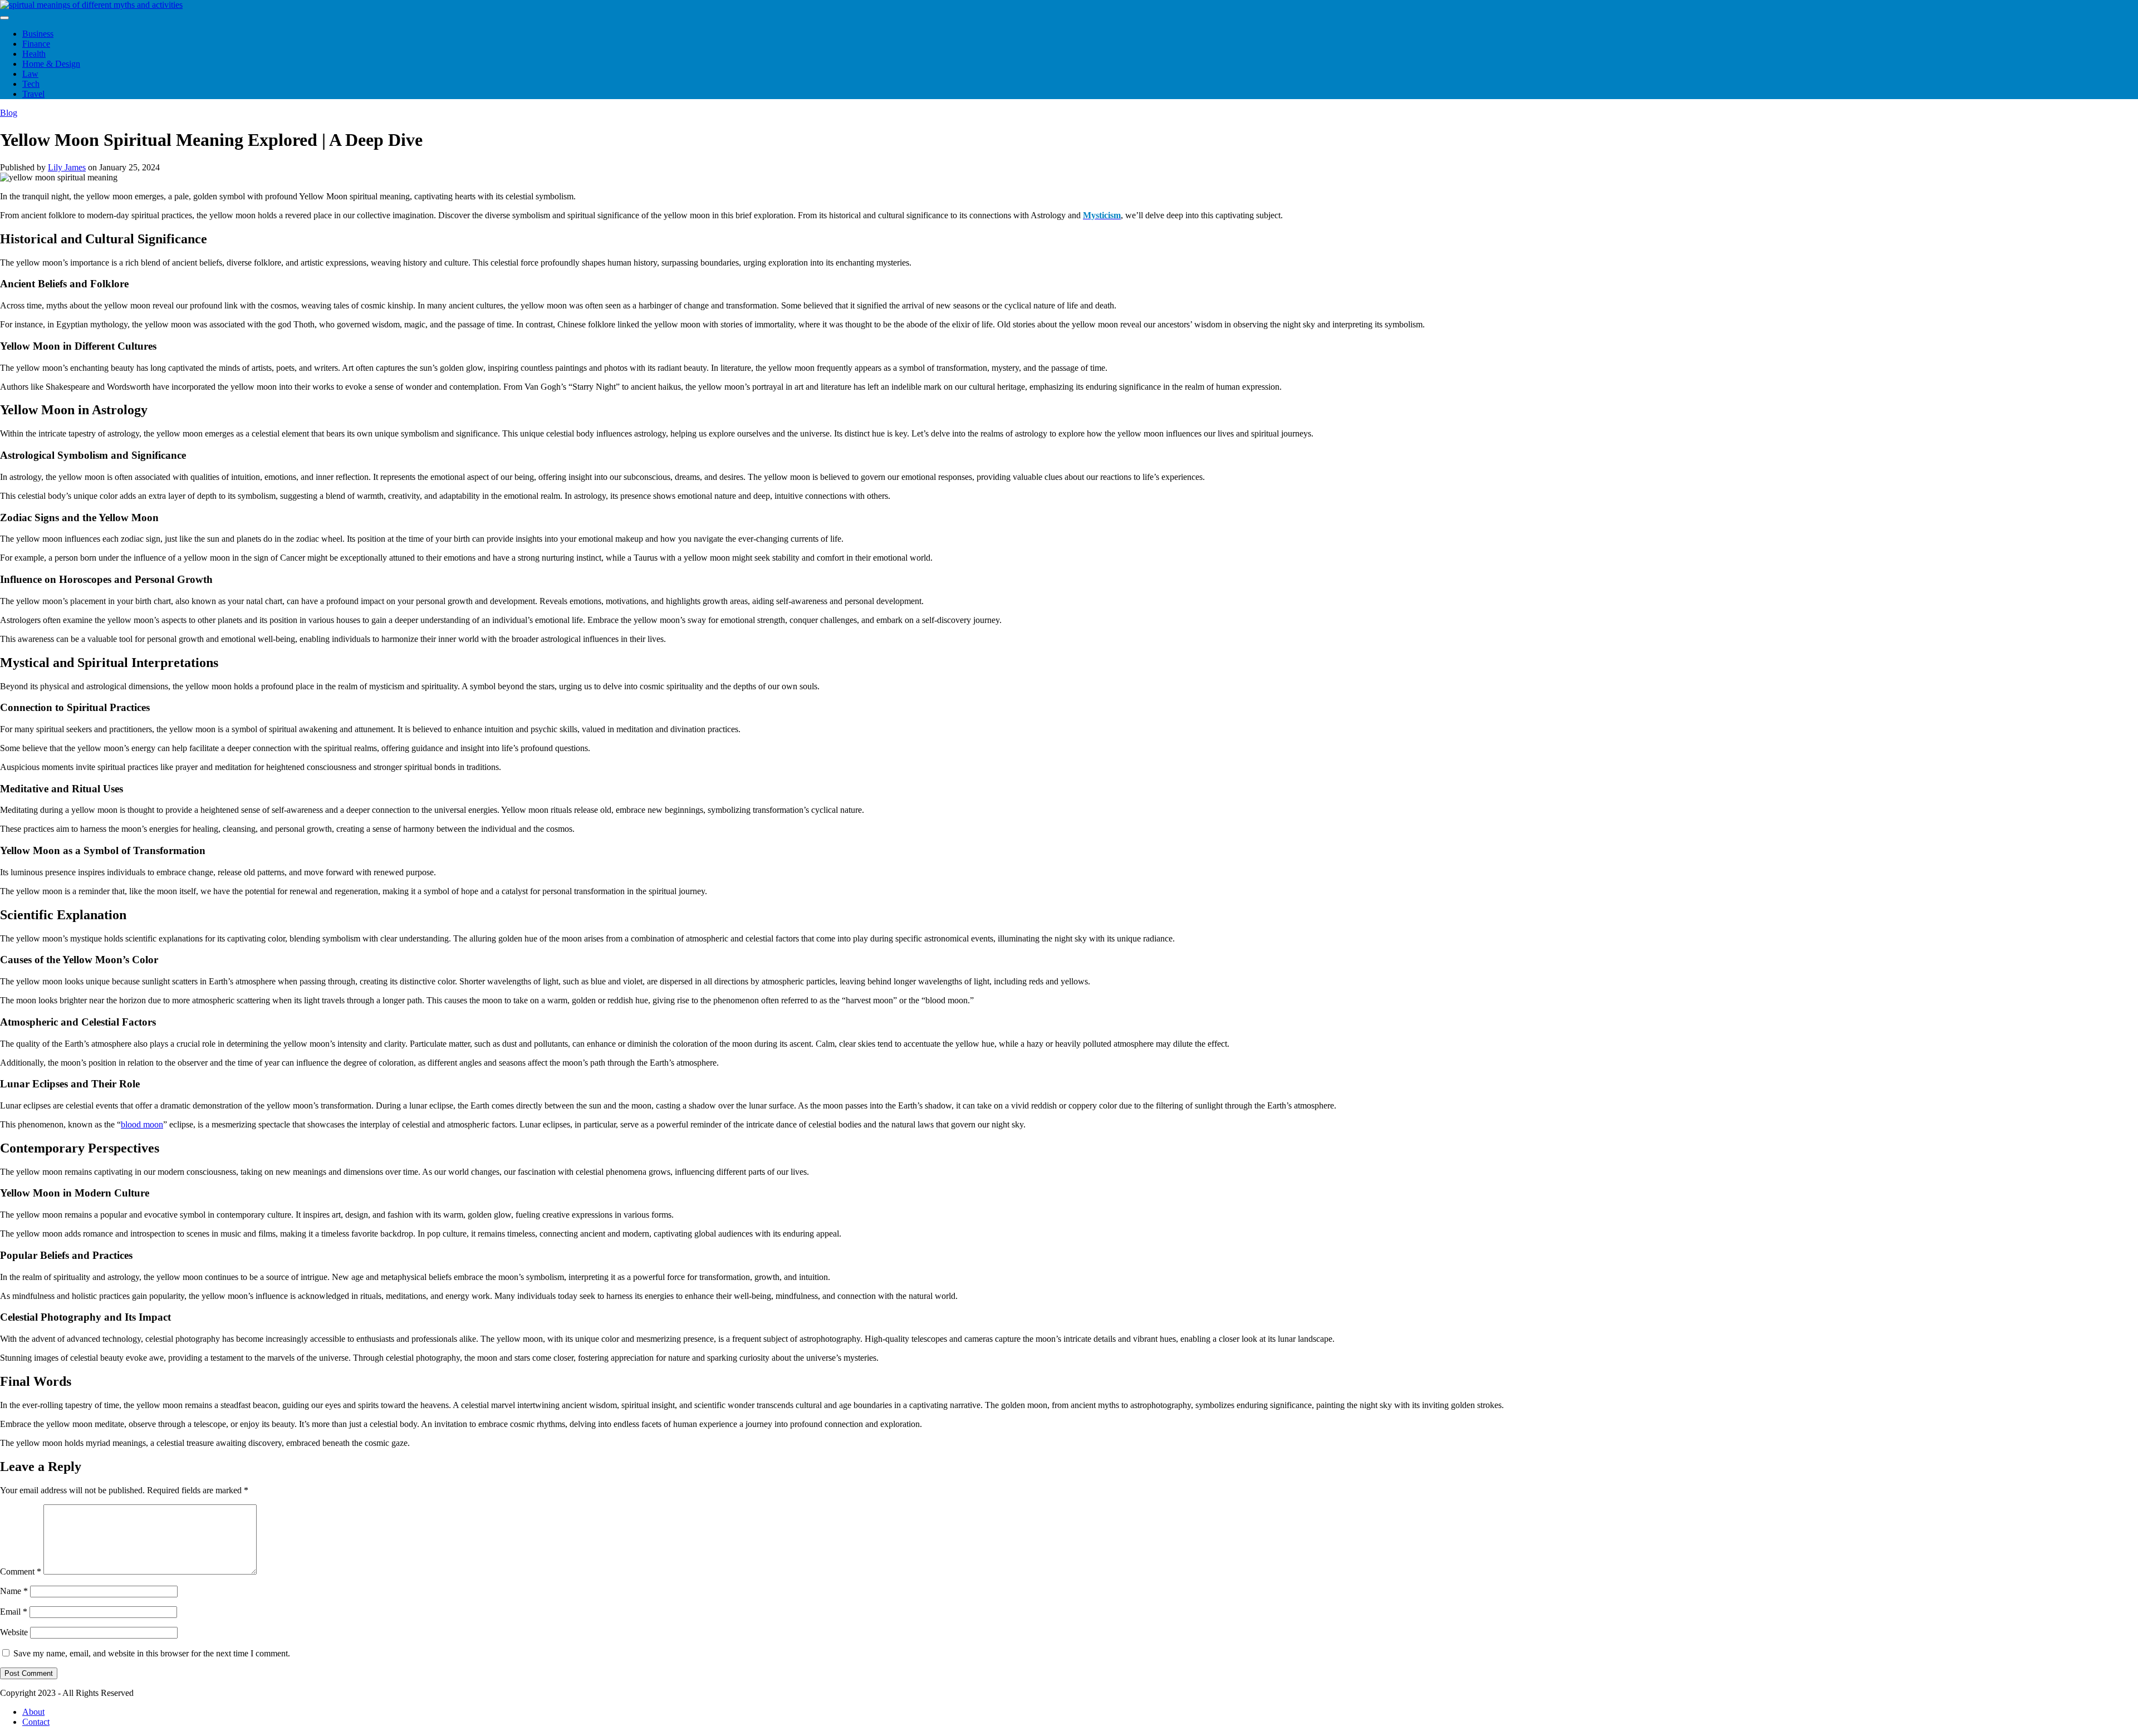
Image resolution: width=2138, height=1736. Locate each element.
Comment (21, 1571)
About (33, 1712)
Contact (36, 1722)
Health (34, 54)
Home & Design (51, 64)
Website (14, 1632)
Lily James (67, 167)
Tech (31, 84)
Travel (33, 94)
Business (38, 34)
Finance (36, 44)
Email (14, 1612)
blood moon (142, 1124)
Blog (9, 113)
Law (30, 74)
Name (14, 1591)
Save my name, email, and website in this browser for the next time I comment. (152, 1653)
